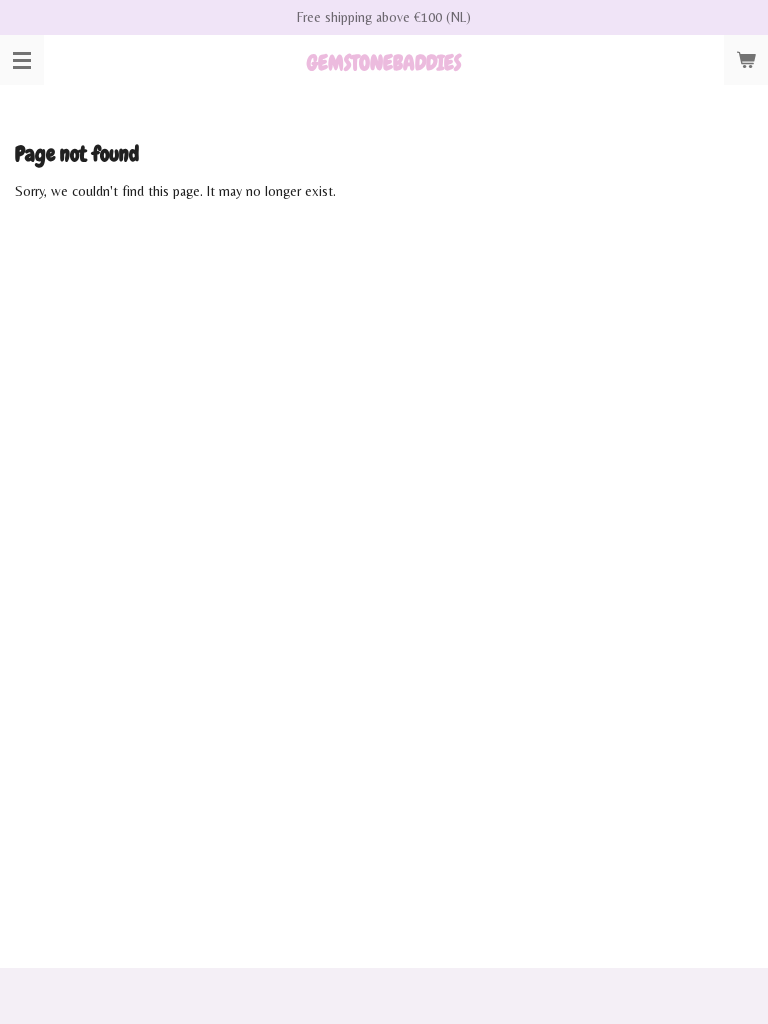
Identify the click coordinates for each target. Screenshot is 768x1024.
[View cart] (746, 60)
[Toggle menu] (22, 60)
